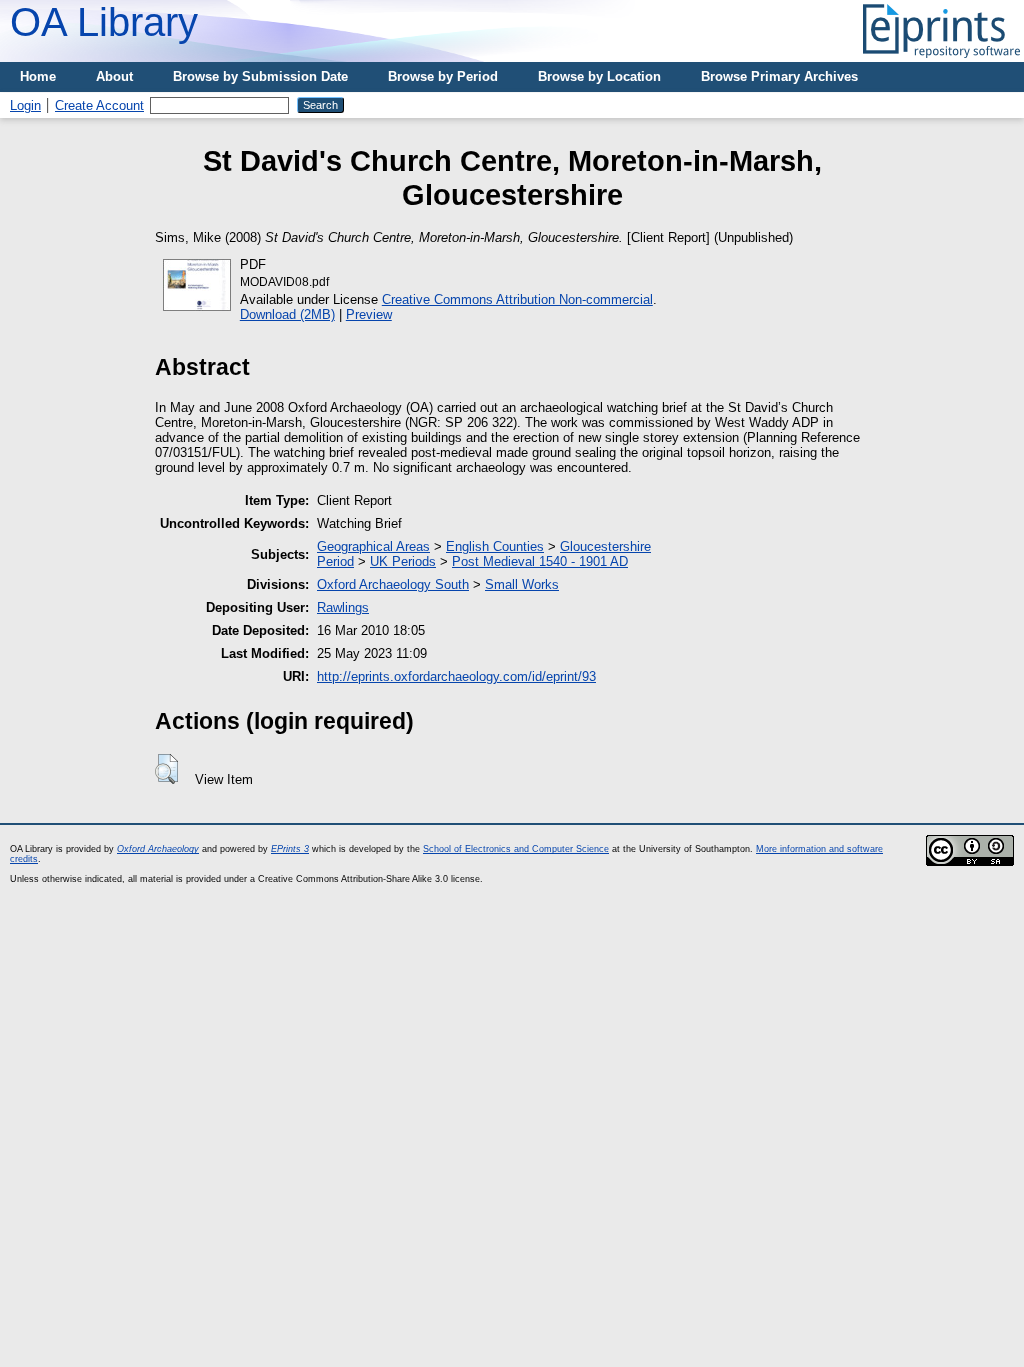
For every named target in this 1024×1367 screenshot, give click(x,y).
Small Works (522, 584)
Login (25, 105)
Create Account (99, 105)
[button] (166, 769)
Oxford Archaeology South (393, 584)
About (114, 76)
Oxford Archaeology (158, 849)
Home (38, 76)
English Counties (495, 546)
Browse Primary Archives (779, 76)
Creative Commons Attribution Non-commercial (517, 299)
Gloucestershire (605, 546)
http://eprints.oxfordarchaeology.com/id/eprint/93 (456, 676)
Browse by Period (443, 76)
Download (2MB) (287, 314)
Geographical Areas (373, 546)
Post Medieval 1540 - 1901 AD (540, 561)
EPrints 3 (290, 849)
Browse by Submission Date (260, 76)
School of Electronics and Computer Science (516, 849)
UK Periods (403, 561)
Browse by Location (599, 76)
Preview (369, 314)
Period (335, 561)
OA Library (104, 22)
